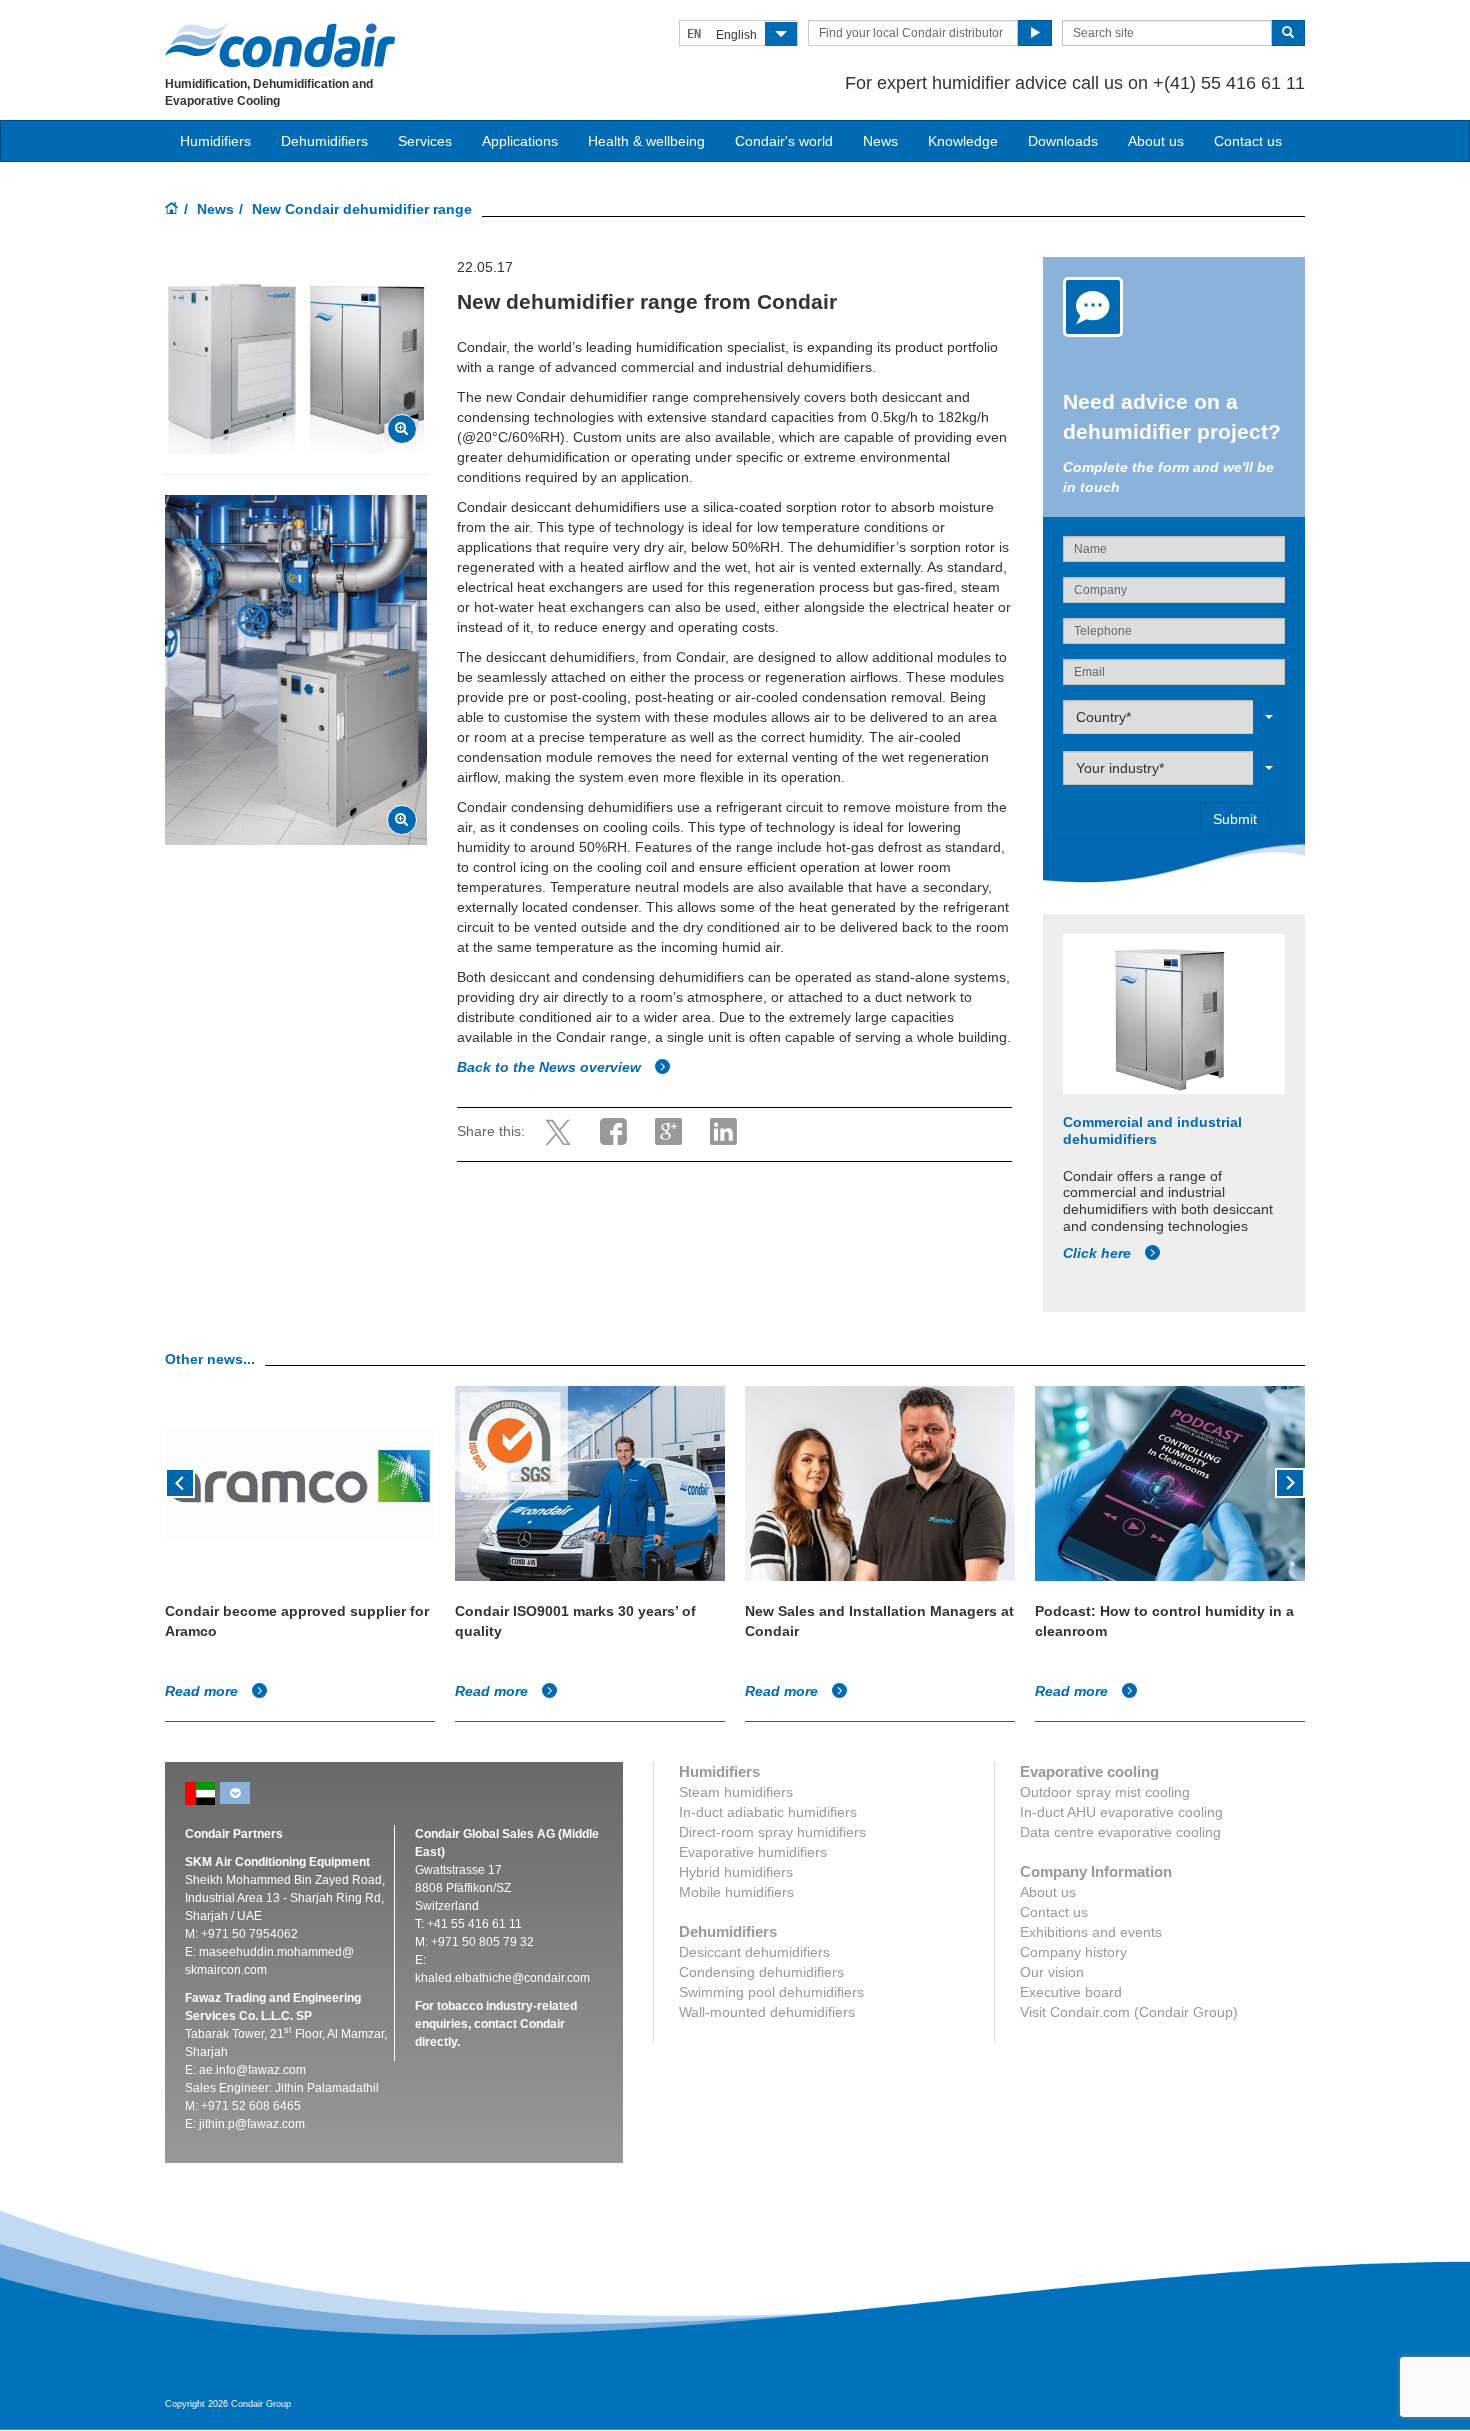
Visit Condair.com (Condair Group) (1129, 2012)
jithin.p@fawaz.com (252, 2124)
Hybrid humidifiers (736, 1872)
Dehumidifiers (324, 141)
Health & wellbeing (646, 141)
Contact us (1248, 141)
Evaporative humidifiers (753, 1852)
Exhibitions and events (1091, 1932)
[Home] (172, 210)
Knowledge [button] (963, 141)
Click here (1099, 1253)
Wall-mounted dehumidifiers (767, 2012)
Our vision (1052, 1972)
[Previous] (180, 1481)
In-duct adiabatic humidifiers (768, 1812)
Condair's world (784, 141)
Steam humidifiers (736, 1792)
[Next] (1290, 1481)
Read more (203, 1691)
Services (425, 141)
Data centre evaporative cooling (1120, 1832)
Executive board (1071, 1992)
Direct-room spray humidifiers (772, 1832)
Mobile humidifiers (736, 1892)
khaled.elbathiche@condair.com (502, 1978)
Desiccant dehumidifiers (754, 1952)
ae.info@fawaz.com (252, 2070)
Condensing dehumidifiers (761, 1972)
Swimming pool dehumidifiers (771, 1992)
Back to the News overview (551, 1067)
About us (1156, 141)
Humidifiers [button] (215, 141)
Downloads (1063, 141)
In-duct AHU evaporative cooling (1121, 1812)
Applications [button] (520, 141)
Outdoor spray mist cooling (1105, 1792)
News (880, 141)
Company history (1073, 1952)
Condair (280, 45)
